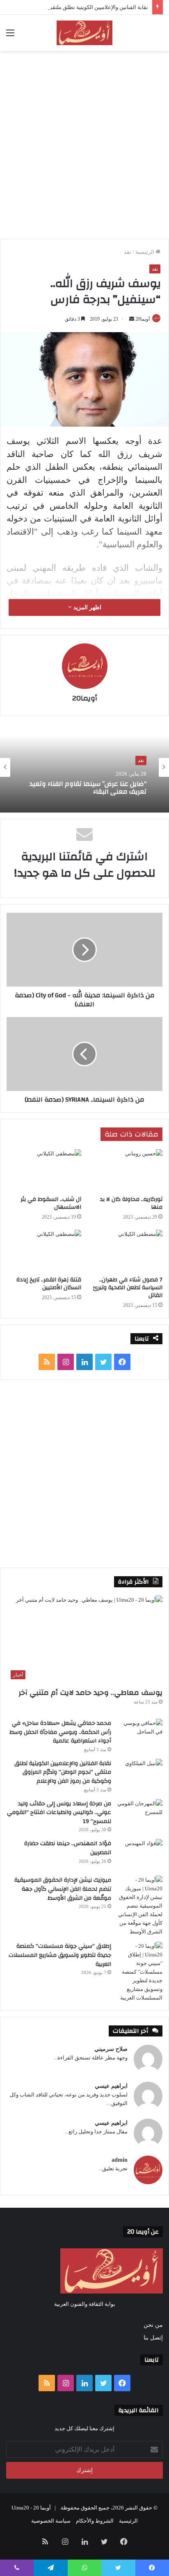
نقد (128, 252)
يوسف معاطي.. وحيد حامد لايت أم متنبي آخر (90, 1693)
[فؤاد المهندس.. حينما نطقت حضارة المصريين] (140, 1854)
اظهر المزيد (87, 607)
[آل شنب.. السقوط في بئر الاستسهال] (44, 1170)
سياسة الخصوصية (51, 2521)
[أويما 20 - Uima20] (84, 33)
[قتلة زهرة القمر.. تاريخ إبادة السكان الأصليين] (44, 1251)
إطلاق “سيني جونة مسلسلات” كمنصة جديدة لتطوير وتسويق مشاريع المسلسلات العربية (60, 1955)
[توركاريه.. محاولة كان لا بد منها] (125, 1170)
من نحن (153, 2325)
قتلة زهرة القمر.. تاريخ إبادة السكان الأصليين (49, 1284)
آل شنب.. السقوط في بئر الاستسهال (51, 1203)
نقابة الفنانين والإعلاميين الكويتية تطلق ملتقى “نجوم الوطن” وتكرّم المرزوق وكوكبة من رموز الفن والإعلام (63, 1772)
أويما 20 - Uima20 (31, 2508)
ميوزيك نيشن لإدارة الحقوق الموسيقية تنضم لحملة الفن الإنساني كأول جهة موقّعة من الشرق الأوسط (63, 1889)
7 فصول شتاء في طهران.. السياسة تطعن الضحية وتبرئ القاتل (128, 1288)
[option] (84, 767)
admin (120, 2160)
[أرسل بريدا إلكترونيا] (132, 319)
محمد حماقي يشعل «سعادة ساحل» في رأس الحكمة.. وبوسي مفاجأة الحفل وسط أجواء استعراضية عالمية (60, 1732)
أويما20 (143, 319)
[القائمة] (10, 36)
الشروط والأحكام (95, 2521)
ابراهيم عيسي (111, 2086)
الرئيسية (145, 252)
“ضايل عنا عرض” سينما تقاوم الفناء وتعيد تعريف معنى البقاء (88, 787)
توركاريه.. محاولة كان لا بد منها (131, 1203)
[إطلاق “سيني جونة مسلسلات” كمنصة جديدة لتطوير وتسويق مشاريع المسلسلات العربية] (140, 1972)
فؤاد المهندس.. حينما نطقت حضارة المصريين (68, 1848)
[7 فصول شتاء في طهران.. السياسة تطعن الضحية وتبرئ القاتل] (125, 1251)
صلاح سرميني (111, 2049)
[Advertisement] (84, 144)
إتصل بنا (153, 2338)
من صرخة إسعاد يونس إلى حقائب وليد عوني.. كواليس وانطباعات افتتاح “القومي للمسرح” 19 (59, 1813)
